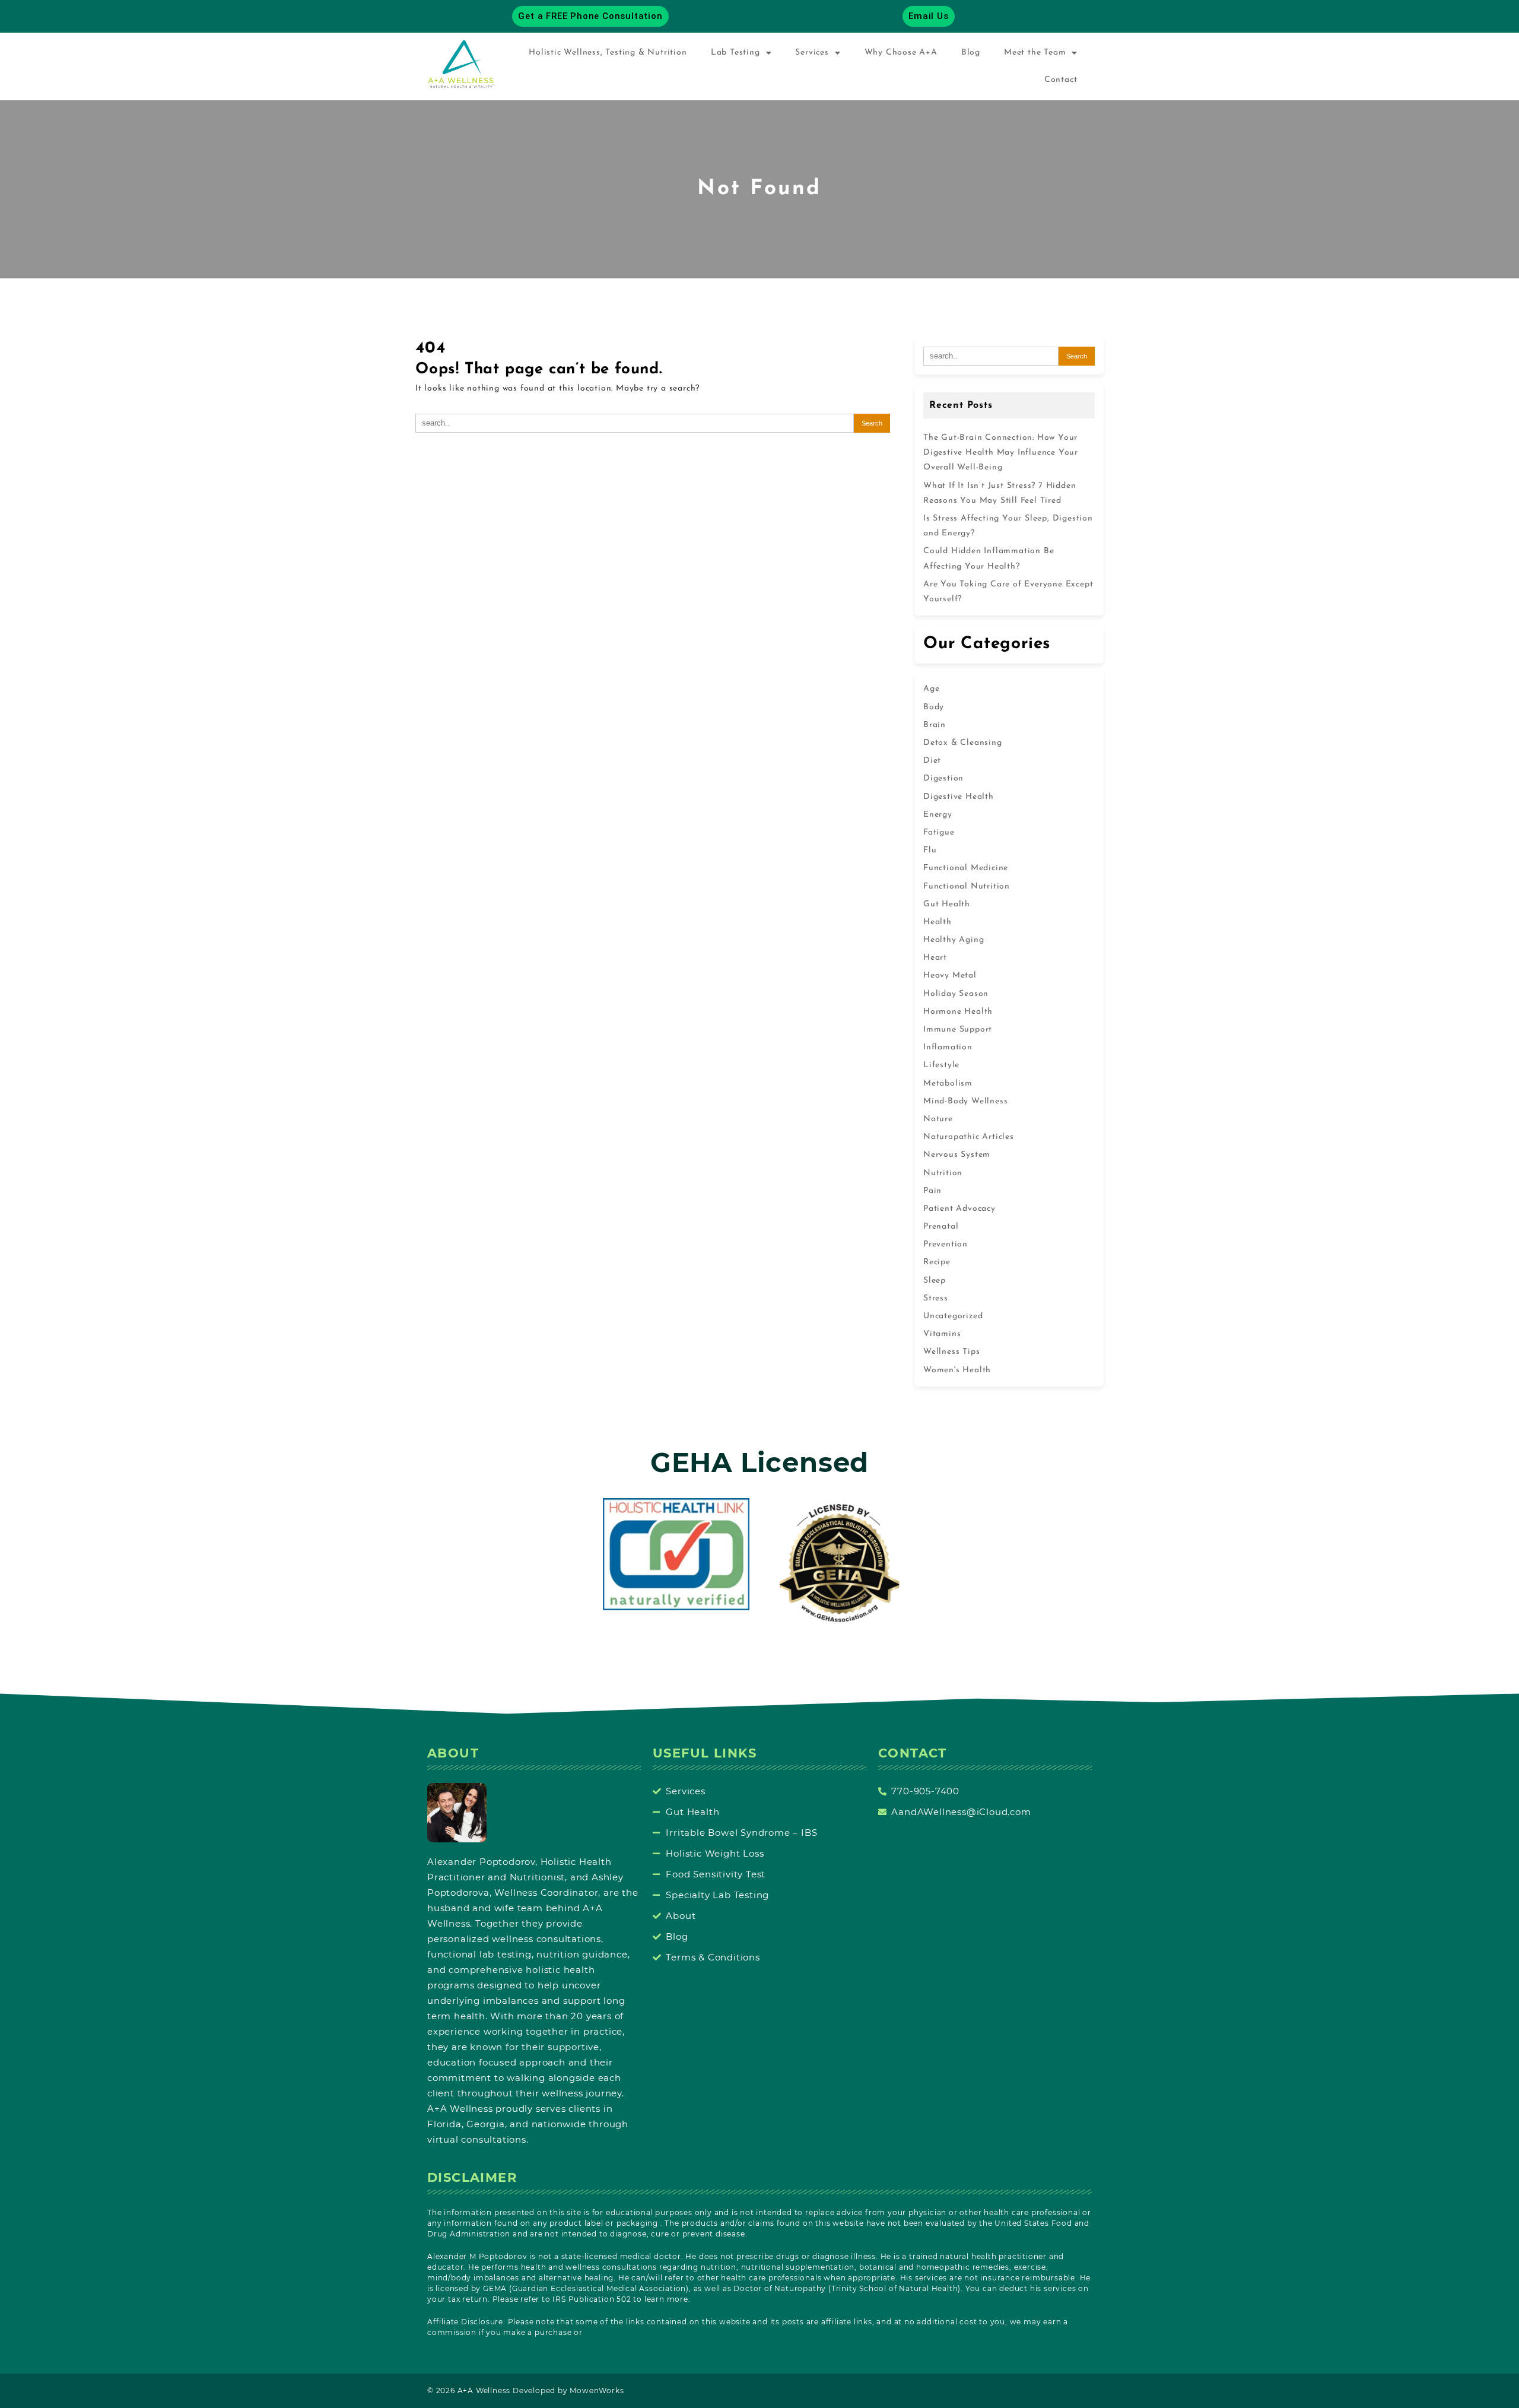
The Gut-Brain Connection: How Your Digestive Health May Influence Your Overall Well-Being (1001, 453)
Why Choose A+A (901, 53)
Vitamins (942, 1334)
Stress (936, 1298)
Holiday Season (956, 994)
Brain (935, 725)
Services (812, 53)
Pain (932, 1191)
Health (938, 922)
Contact (1061, 80)
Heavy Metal (950, 975)
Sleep (935, 1281)
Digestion (943, 778)
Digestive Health (959, 797)
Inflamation (948, 1047)
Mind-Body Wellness (965, 1101)
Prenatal (941, 1227)
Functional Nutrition (967, 886)
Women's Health (957, 1370)
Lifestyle (941, 1065)
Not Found (759, 189)
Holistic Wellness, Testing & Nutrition (608, 53)
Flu (930, 850)
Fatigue (939, 832)
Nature (938, 1119)
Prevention (946, 1244)
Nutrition (943, 1173)
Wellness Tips (951, 1352)
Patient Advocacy (959, 1209)
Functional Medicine (966, 868)
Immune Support (958, 1029)
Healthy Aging (954, 940)
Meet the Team (1035, 53)
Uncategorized (953, 1316)
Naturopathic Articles (969, 1137)
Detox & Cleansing (963, 743)
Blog (971, 53)
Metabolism (948, 1084)
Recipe (937, 1262)
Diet (932, 761)
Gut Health (947, 904)
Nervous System (957, 1155)
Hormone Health (958, 1012)
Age (931, 689)
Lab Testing (735, 53)
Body (934, 707)
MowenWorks (597, 2390)
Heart (935, 958)
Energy (938, 815)
